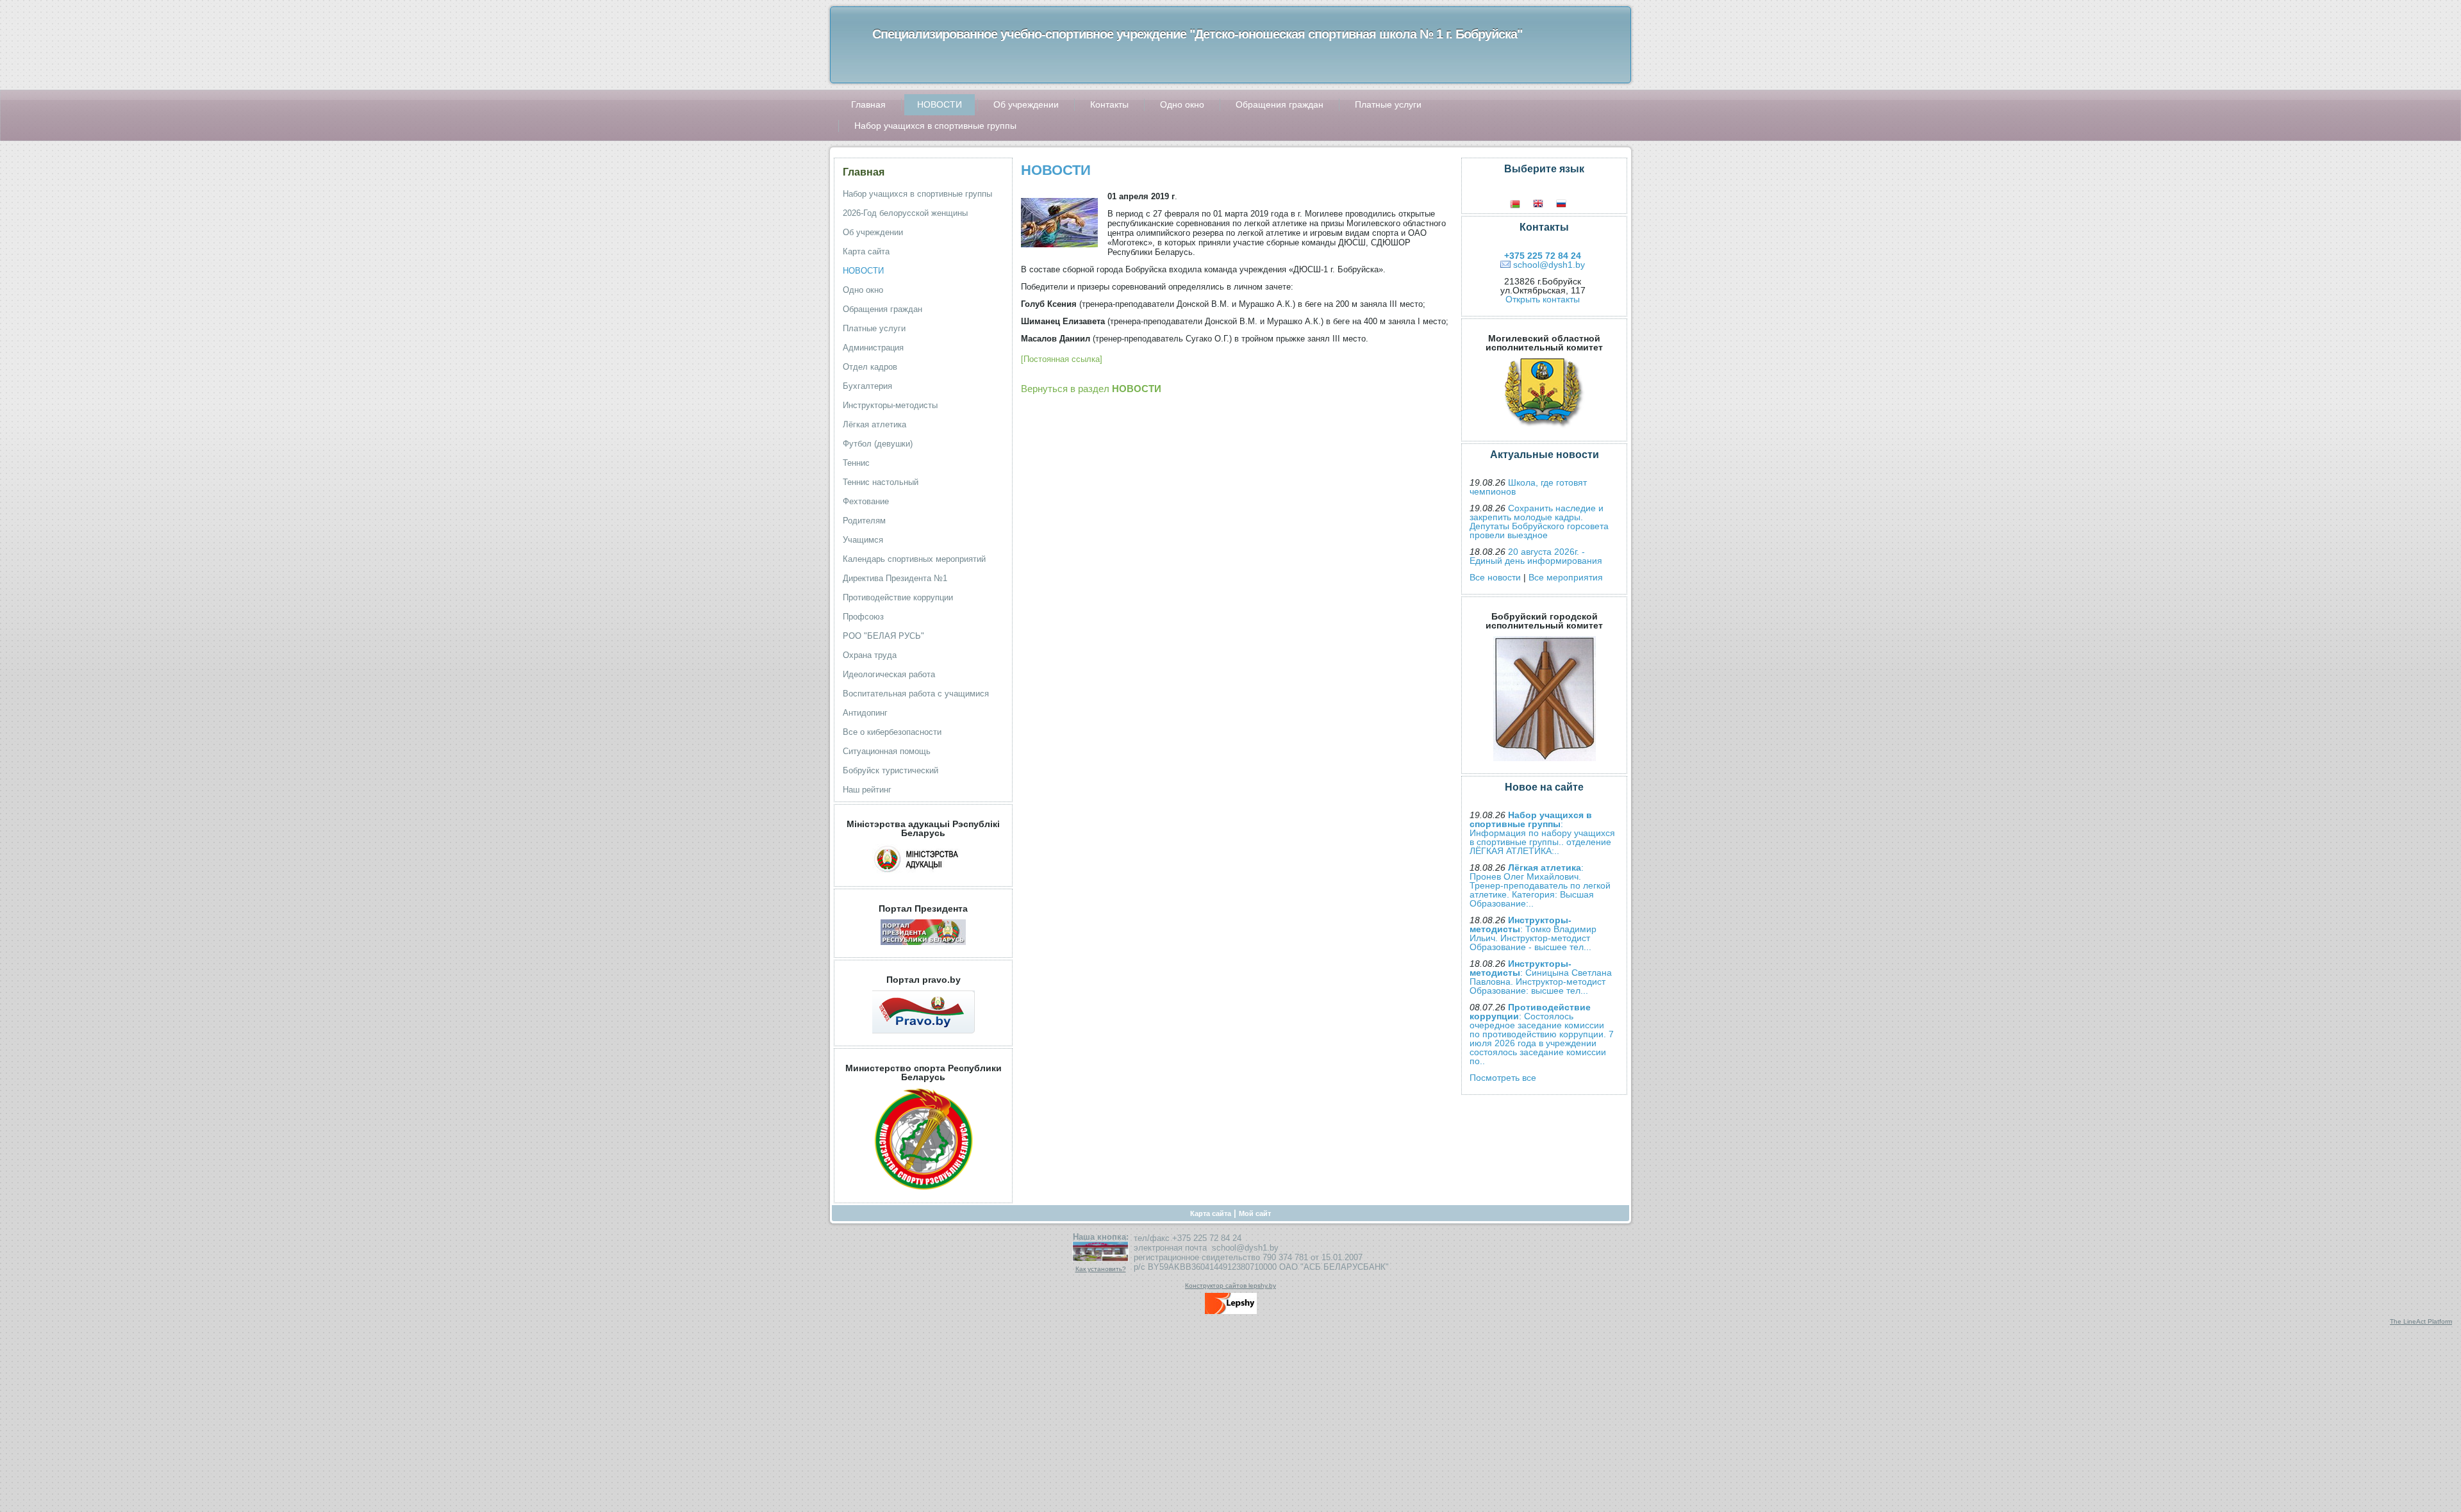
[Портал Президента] (923, 948)
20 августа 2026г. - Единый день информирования (1536, 556)
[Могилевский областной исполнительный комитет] (1544, 432)
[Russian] (1568, 204)
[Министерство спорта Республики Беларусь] (924, 1194)
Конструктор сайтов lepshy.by (1230, 1286)
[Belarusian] (1521, 204)
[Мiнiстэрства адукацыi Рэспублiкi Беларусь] (924, 877)
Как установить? (1101, 1269)
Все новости (1495, 577)
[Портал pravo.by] (924, 1037)
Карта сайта (1211, 1213)
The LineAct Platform (2421, 1321)
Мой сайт (1255, 1213)
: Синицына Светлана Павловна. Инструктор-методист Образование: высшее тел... (1541, 977)
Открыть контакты (1543, 299)
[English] (1545, 204)
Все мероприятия (1566, 577)
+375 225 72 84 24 (1543, 256)
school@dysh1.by (1549, 265)
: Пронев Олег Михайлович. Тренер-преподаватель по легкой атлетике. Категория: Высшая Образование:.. (1540, 885)
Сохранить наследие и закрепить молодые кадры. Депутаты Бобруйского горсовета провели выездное (1539, 522)
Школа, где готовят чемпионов (1528, 487)
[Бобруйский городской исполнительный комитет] (1545, 764)
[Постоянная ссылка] (1062, 359)
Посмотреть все (1503, 1078)
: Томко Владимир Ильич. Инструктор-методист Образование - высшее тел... (1533, 933)
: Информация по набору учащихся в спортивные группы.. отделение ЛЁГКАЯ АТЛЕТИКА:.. (1542, 833)
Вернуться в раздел (1091, 389)
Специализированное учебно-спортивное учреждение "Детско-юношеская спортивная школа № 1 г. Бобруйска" (1197, 34)
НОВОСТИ (1056, 170)
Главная (864, 172)
